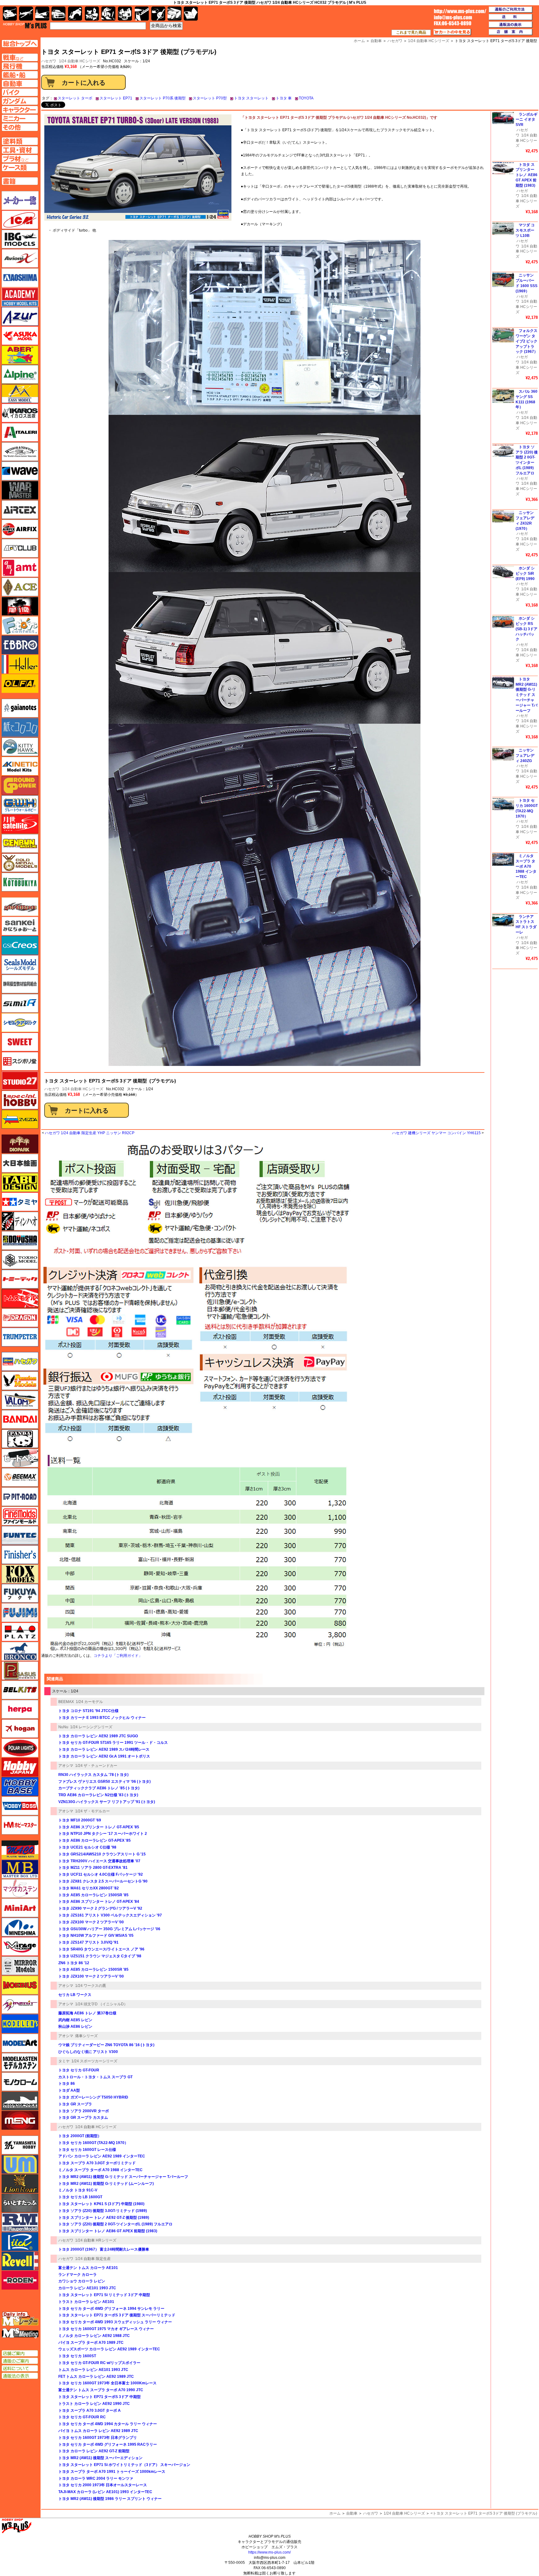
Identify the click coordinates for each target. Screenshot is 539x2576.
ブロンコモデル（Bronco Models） (20, 1651)
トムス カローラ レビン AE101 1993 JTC (93, 2370)
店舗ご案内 (20, 2353)
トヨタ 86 (67, 2084)
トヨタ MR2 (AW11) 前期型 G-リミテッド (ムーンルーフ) (106, 2184)
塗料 (125, 14)
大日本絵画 (20, 1163)
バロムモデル (20, 1400)
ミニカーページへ (20, 118)
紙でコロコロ (20, 727)
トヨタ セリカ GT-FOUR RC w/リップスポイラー (99, 2363)
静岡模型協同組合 (20, 984)
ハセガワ (52, 1089)
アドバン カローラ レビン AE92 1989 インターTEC (102, 2156)
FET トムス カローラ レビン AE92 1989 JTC (96, 2377)
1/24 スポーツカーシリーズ (94, 2061)
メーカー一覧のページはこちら (20, 200)
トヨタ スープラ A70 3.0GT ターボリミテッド (97, 2163)
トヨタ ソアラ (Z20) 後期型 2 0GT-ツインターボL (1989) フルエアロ (115, 2224)
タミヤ (64, 2061)
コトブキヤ (20, 882)
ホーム (335, 2513)
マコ (20, 1850)
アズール (20, 316)
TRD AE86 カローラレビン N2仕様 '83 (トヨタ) (98, 1795)
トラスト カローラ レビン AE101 (86, 2302)
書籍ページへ (20, 181)
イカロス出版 (20, 413)
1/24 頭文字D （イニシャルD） (101, 2004)
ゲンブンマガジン (20, 843)
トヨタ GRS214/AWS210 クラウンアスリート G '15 (102, 1854)
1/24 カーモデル (89, 1702)
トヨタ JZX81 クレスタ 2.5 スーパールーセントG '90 (103, 1881)
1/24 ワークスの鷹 (91, 1986)
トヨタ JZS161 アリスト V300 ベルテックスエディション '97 (110, 1915)
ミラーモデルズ (20, 1966)
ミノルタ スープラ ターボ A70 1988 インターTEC (100, 2170)
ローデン (20, 2280)
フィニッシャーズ (20, 1555)
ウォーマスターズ (20, 490)
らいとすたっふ (20, 2203)
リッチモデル (20, 2242)
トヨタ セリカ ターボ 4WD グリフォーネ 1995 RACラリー (108, 2444)
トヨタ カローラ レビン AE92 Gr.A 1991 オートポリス (104, 1756)
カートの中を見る (452, 32)
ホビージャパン (20, 1767)
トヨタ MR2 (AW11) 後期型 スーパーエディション (100, 2458)
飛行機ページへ (20, 66)
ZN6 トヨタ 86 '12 (74, 1963)
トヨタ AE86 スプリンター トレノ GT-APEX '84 (99, 1902)
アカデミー (20, 297)
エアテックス (20, 510)
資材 (158, 14)
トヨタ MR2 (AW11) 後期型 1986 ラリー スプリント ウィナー (110, 2499)
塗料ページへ (20, 141)
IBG (20, 239)
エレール (20, 664)
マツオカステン (20, 1888)
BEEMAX (66, 1702)
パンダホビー (20, 1439)
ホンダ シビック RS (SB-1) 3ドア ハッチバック (527, 629)
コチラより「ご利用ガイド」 (118, 1656)
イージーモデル (20, 394)
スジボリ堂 (20, 1061)
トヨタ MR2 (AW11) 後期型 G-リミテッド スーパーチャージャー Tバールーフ (123, 2177)
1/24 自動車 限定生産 (93, 2259)
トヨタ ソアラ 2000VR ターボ (84, 2111)
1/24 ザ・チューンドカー (96, 1766)
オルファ (20, 684)
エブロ (20, 645)
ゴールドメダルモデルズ (20, 863)
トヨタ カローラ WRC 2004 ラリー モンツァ (96, 2478)
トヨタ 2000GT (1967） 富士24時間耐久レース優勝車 (104, 2249)
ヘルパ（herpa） (20, 1709)
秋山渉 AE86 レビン (75, 2027)
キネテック (20, 766)
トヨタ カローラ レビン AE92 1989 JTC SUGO (98, 1736)
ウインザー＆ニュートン (20, 452)
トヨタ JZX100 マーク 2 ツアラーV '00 (91, 1922)
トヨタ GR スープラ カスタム (83, 2118)
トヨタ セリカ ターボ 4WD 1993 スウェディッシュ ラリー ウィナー (115, 2322)
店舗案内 (511, 32)
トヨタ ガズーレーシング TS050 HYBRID (93, 2097)
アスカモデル (20, 336)
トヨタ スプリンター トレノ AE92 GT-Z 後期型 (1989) (104, 2218)
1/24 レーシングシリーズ (91, 1727)
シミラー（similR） (20, 1003)
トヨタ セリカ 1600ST (77, 2356)
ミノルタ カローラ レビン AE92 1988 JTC (94, 2336)
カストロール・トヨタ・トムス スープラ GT (95, 2077)
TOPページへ (20, 43)
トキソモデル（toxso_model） (20, 1260)
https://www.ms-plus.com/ (269, 2552)
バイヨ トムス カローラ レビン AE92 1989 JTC (98, 2431)
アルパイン (20, 374)
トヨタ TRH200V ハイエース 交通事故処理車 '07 (99, 1861)
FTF (20, 606)
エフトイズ (20, 626)
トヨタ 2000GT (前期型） (80, 2136)
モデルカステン (20, 2062)
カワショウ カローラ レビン (82, 2281)
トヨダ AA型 (69, 2090)
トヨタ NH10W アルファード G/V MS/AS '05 (96, 1936)
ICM (20, 220)
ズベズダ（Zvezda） (20, 1119)
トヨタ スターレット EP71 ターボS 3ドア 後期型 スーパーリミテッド (117, 2315)
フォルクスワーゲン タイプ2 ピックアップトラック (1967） (527, 341)
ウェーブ (20, 471)
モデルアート (20, 2043)
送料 (511, 17)
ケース (175, 14)
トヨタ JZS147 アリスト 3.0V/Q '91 (88, 1942)
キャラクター (92, 14)
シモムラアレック (20, 1023)
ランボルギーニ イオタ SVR (527, 120)
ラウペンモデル (20, 2222)
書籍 (191, 14)
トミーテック (20, 1279)
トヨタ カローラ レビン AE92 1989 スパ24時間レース (104, 1749)
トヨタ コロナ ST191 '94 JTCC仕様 (88, 1711)
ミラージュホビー (20, 1946)
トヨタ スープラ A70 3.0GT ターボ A (90, 2411)
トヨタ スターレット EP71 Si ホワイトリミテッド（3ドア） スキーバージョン (124, 2465)
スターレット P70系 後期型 (163, 98)
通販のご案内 (20, 2361)
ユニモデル (20, 2145)
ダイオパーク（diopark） (20, 1144)
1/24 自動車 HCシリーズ (80, 61)
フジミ (20, 1613)
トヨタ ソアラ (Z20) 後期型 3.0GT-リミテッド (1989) (103, 2211)
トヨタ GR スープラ (75, 2104)
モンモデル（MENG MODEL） (20, 2120)
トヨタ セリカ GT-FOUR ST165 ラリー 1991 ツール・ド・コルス (113, 1743)
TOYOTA (306, 98)
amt (20, 568)
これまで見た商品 (411, 32)
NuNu (63, 1727)
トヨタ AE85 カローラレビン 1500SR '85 (93, 1895)
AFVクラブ (20, 548)
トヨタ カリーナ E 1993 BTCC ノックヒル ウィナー (102, 1718)
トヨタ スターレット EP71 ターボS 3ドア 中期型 (100, 2397)
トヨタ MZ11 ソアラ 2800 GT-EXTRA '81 (93, 1868)
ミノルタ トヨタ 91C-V (78, 2190)
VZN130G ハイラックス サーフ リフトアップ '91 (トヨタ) (107, 1802)
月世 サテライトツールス (20, 824)
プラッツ (20, 1632)
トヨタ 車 (284, 98)
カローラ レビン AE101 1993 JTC (87, 2288)
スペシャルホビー (20, 1100)
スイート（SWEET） (20, 1042)
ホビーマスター (20, 1825)
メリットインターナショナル (20, 2004)
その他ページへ (20, 127)
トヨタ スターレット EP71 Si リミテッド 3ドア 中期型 (104, 2295)
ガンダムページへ (20, 101)
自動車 (352, 2513)
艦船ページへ (20, 75)
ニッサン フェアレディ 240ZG (525, 756)
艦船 (42, 14)
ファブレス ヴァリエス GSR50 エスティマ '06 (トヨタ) (104, 1782)
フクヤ (20, 1593)
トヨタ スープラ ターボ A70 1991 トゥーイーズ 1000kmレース (112, 2472)
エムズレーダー (20, 2319)
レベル (20, 2261)
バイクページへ (20, 92)
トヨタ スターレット (251, 98)
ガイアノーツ (20, 708)
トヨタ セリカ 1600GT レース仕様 (87, 2150)
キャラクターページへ (20, 110)
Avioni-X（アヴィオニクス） (20, 258)
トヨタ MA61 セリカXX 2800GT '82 (89, 1888)
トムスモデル (20, 1298)
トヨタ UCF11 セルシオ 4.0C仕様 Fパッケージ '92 (101, 1874)
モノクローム (20, 2082)
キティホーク (20, 747)
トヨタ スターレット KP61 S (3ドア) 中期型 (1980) (101, 2204)
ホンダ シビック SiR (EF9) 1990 (525, 573)
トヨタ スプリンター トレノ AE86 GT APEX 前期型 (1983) (108, 2231)
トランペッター (20, 1337)
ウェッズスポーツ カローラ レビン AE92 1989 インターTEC (109, 2349)
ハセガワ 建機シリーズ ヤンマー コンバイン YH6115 (436, 1133)
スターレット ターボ (75, 98)
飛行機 (26, 14)
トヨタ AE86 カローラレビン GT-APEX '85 (95, 1840)
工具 (142, 14)
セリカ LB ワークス (75, 1995)
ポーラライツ (20, 1748)
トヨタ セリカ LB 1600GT (80, 2197)
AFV (20, 57)
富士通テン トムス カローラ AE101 (88, 2268)
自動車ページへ (20, 84)
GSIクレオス (20, 945)
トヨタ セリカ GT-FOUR (79, 2070)
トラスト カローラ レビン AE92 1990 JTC (94, 2404)
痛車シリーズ (86, 2036)
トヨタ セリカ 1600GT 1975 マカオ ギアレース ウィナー (106, 2329)
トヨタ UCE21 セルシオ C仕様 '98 (87, 1847)
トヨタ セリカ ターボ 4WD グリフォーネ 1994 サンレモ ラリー (111, 2309)
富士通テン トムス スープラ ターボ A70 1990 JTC (101, 2390)
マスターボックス (20, 1869)
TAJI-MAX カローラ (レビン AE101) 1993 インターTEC (105, 2492)
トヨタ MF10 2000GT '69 (80, 1820)
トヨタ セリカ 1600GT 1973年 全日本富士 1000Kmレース (107, 2383)
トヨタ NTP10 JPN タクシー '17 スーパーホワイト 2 (103, 1834)
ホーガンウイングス (20, 1729)
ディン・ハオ (20, 1221)
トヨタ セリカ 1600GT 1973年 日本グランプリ (98, 2438)
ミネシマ (20, 1927)
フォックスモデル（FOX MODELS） (20, 1574)
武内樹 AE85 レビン (75, 2020)
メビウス (20, 1985)
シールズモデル (20, 965)
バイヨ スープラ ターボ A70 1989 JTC (91, 2343)
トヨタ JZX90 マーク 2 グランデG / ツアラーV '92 (100, 1908)
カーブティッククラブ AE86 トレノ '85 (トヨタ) (99, 1788)
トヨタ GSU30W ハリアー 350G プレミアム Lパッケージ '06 (109, 1929)
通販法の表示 (20, 2376)
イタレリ (20, 432)
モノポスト (20, 2101)
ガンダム (108, 14)
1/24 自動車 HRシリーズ (96, 2240)
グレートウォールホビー (20, 805)
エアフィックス (20, 529)
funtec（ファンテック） (20, 1535)
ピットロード (20, 1497)
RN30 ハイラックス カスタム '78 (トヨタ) (93, 1775)
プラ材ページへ (20, 159)
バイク (75, 14)
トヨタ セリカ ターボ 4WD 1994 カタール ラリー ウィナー (108, 2424)
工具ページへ (20, 150)
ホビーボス (20, 1806)
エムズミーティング (20, 2333)
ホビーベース (20, 1787)
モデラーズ (20, 2024)
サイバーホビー (20, 907)
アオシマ (66, 1766)
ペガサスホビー (20, 1671)
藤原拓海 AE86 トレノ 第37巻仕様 (87, 2013)
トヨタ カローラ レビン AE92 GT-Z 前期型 (94, 2451)
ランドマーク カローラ (78, 2275)
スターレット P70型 (210, 98)
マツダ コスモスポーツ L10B (525, 230)
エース (20, 587)
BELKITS (20, 1690)
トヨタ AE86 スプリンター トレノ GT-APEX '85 (99, 1827)
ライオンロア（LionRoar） (20, 2184)
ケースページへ (20, 167)
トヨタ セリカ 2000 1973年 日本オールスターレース (103, 2485)
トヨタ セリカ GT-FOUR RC (82, 2417)
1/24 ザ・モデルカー (92, 1811)
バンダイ (20, 1419)
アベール (20, 355)
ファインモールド (20, 1516)
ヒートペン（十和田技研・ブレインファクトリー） (20, 1458)
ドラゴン (20, 1318)
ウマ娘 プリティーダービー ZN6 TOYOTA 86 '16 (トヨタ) (106, 2045)
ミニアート (20, 1908)
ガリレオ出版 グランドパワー (20, 785)
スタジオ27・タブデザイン (20, 1081)
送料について (20, 2368)
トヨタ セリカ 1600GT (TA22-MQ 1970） (93, 2143)
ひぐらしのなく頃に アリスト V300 (88, 2052)
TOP (25, 26)
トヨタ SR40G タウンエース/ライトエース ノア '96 (101, 1949)
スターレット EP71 (116, 98)
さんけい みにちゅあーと (20, 926)
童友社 (20, 1240)
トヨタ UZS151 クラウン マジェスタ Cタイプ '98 (100, 1956)
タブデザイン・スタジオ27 (20, 1182)
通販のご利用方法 (511, 10)
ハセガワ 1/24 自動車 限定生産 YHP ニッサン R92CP (90, 1133)
